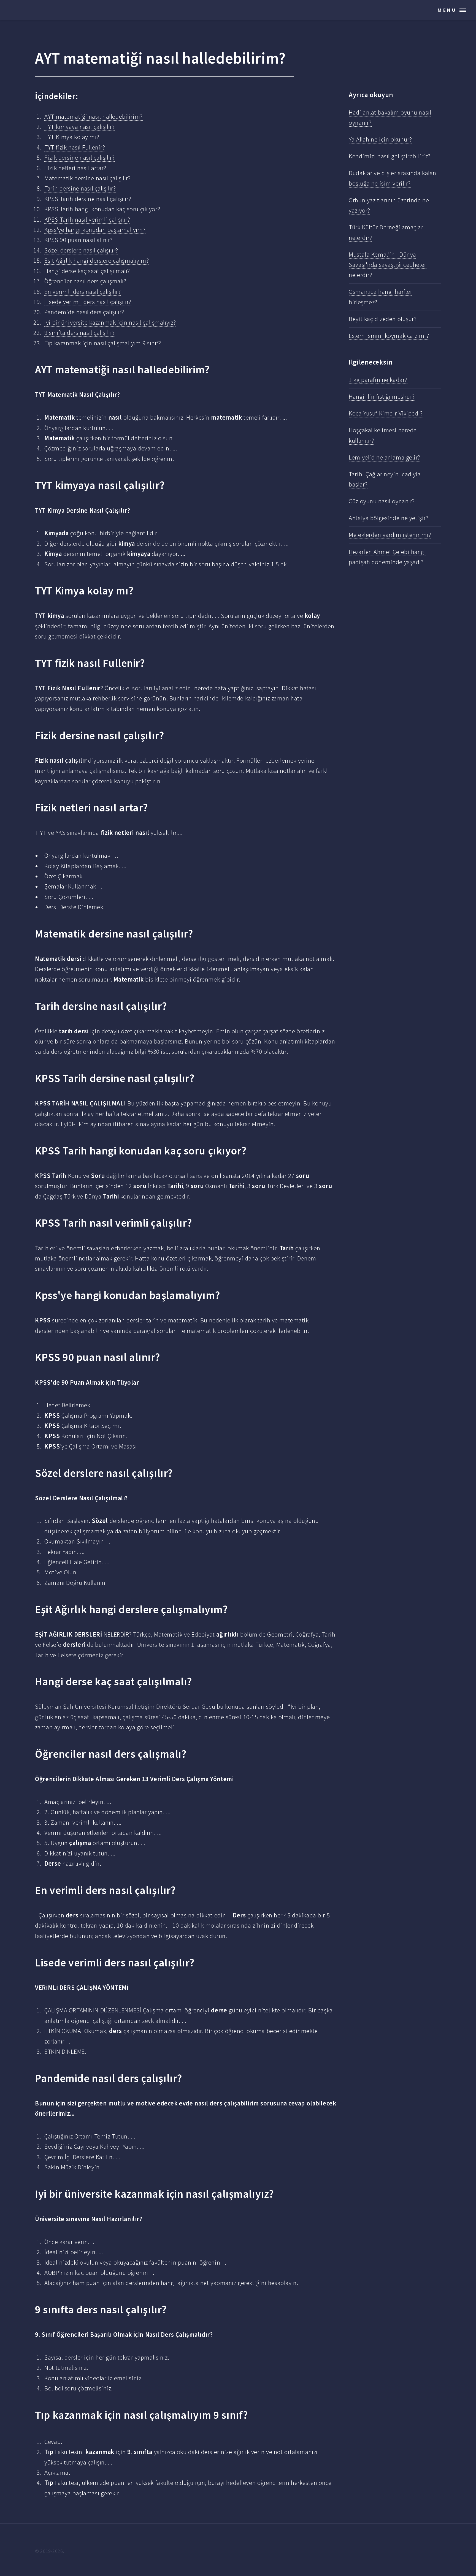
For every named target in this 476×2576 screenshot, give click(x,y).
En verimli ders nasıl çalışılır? (83, 292)
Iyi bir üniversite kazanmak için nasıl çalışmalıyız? (110, 322)
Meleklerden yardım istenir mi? (390, 535)
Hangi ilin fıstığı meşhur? (382, 396)
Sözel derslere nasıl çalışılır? (81, 250)
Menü (447, 10)
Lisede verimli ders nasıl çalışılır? (88, 302)
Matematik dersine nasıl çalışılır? (87, 178)
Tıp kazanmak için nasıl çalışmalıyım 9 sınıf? (103, 343)
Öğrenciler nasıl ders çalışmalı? (85, 281)
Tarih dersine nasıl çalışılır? (80, 188)
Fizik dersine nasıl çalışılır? (79, 157)
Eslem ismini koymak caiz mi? (389, 336)
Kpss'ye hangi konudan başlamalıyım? (95, 230)
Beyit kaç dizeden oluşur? (383, 319)
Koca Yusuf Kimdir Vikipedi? (386, 413)
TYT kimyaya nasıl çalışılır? (79, 127)
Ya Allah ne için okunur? (380, 139)
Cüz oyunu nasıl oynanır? (382, 501)
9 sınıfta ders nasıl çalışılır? (80, 333)
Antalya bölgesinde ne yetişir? (389, 518)
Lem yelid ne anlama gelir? (385, 457)
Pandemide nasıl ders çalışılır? (84, 312)
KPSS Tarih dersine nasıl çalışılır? (88, 199)
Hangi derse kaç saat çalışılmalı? (87, 271)
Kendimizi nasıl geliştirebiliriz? (390, 156)
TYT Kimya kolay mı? (72, 137)
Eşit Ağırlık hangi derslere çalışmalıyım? (97, 260)
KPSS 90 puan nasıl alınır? (79, 240)
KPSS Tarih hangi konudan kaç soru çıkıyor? (102, 209)
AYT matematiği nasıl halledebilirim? (93, 116)
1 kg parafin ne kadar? (378, 380)
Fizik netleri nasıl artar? (75, 168)
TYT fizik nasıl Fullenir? (75, 147)
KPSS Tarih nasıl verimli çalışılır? (87, 219)
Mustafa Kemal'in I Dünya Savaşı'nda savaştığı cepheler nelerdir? (387, 265)
